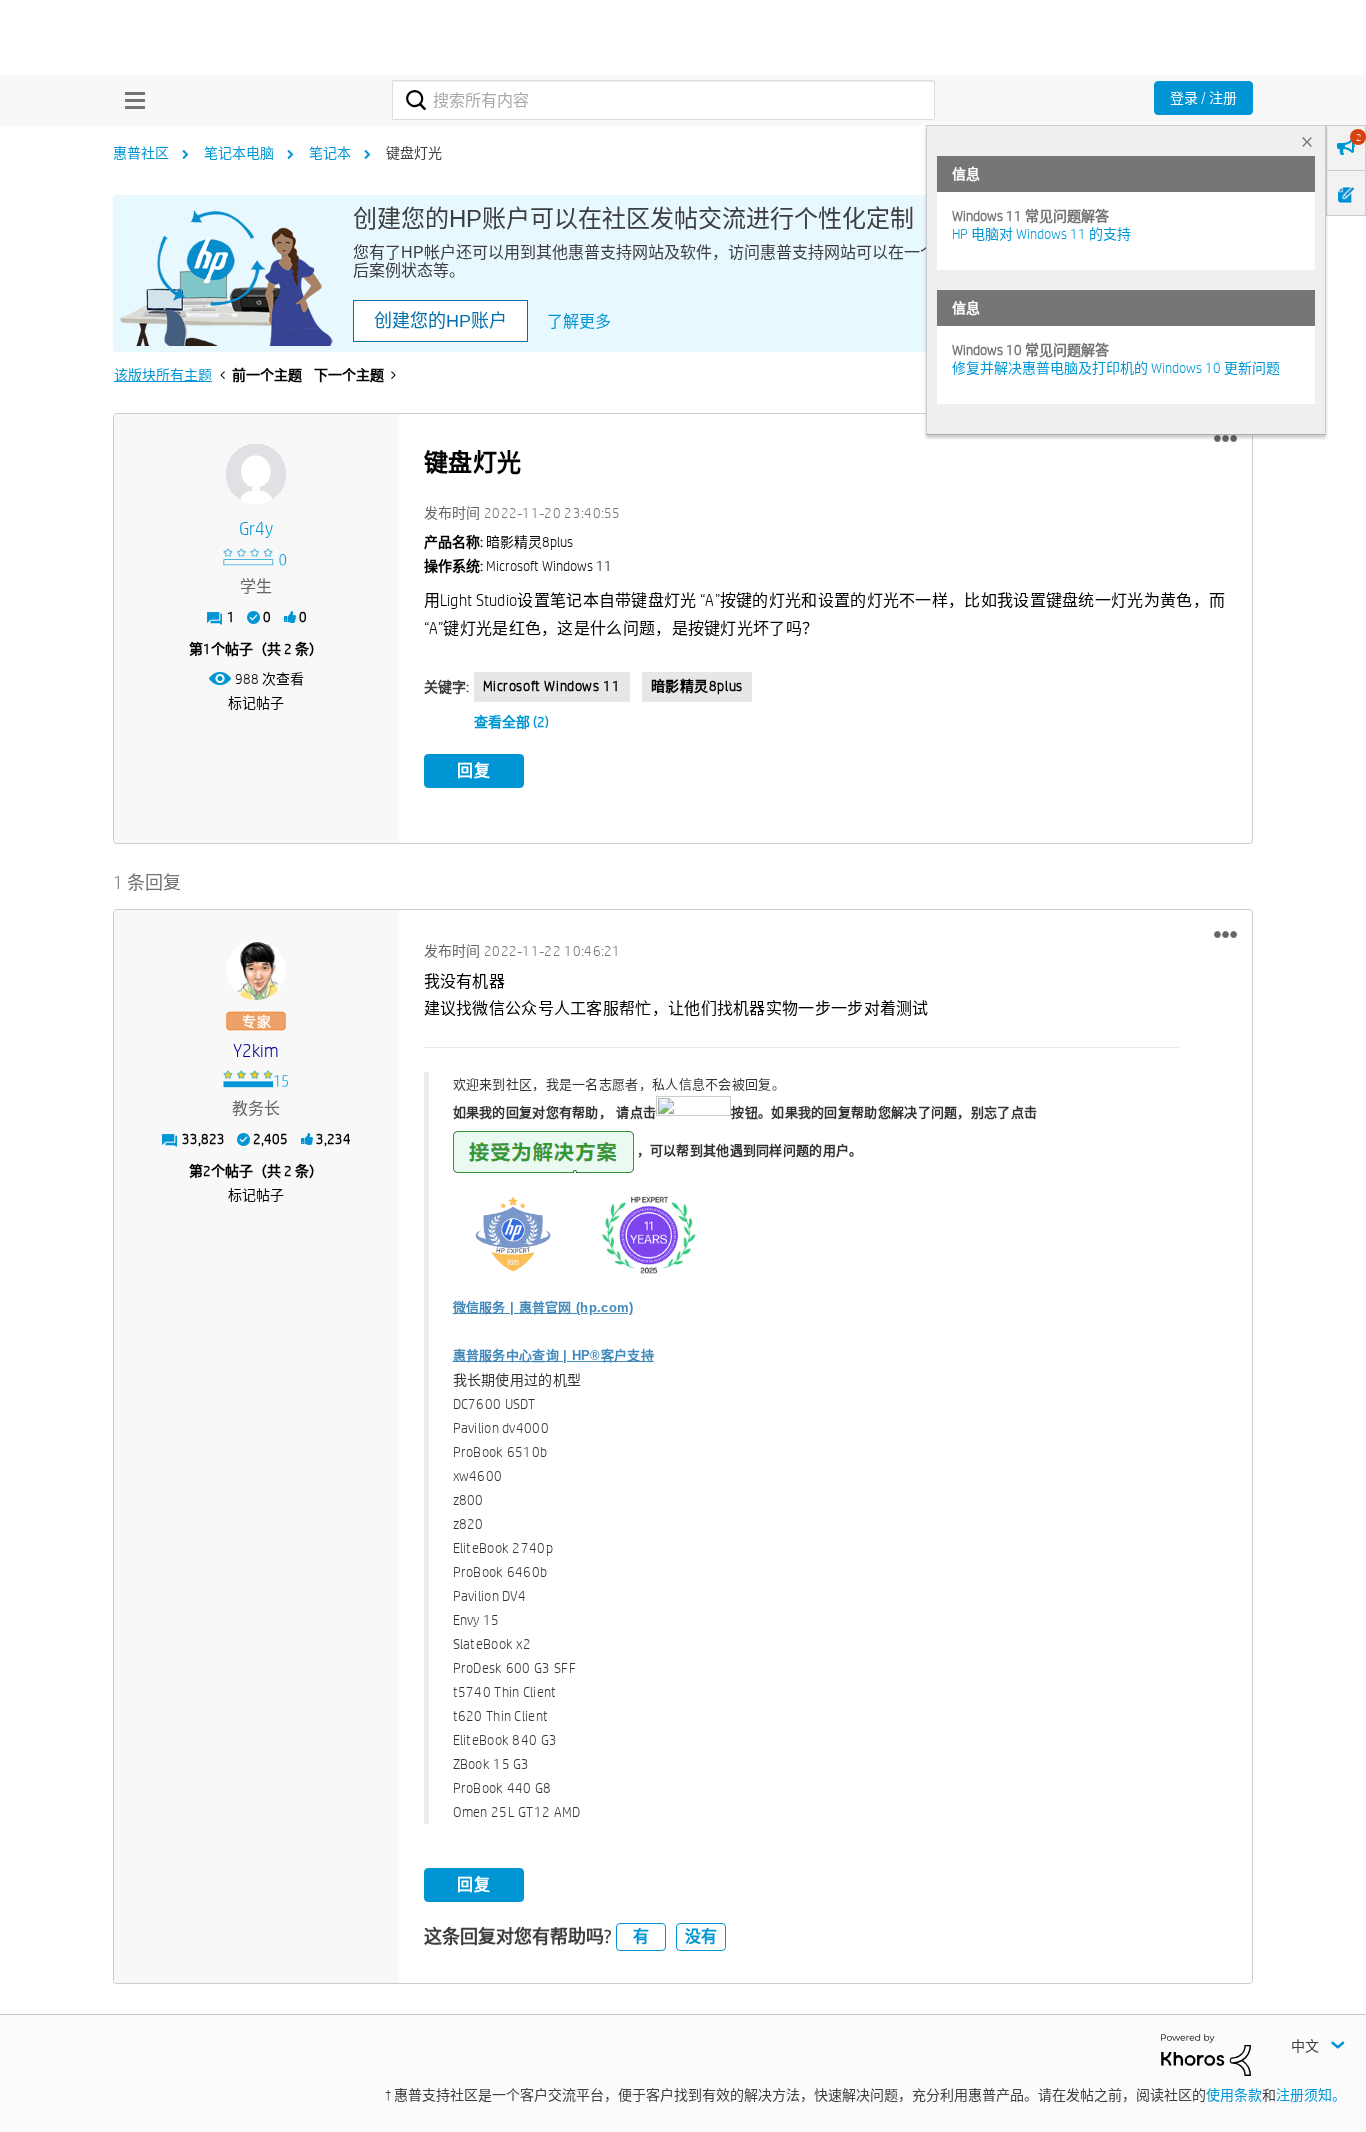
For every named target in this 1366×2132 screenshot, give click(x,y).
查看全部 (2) (511, 722)
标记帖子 (256, 703)
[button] (1225, 439)
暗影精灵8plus (697, 686)
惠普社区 (141, 153)
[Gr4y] (256, 474)
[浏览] (130, 100)
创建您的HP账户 (440, 321)
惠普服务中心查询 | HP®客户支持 (553, 1355)
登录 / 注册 (1203, 98)
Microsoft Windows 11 (552, 686)
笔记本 (330, 153)
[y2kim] (256, 970)
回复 (474, 770)
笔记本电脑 (239, 153)
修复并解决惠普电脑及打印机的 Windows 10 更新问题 (1116, 368)
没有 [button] (701, 1936)
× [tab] (1307, 141)
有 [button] (641, 1936)
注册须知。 (1311, 2095)
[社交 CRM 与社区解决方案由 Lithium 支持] (1206, 2053)
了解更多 (579, 321)
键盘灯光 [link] (414, 153)
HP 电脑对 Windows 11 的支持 (1041, 234)
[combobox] (663, 100)
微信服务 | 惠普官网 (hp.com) (543, 1307)
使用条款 (1234, 2095)
